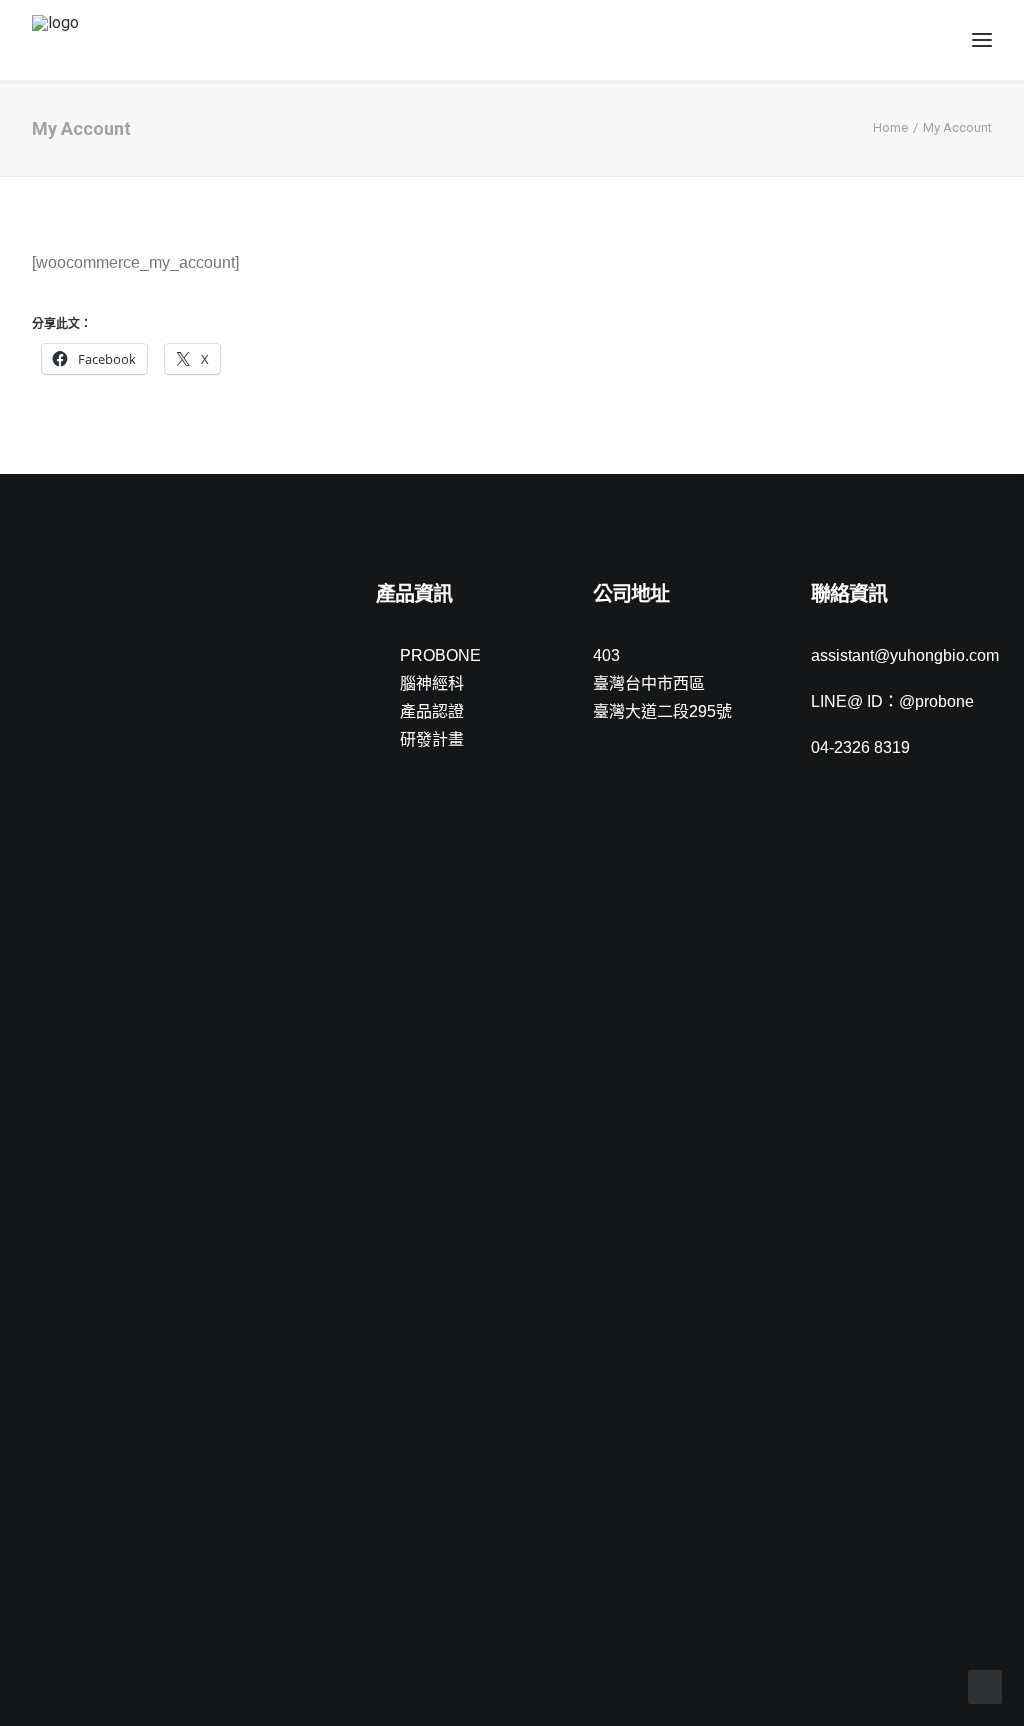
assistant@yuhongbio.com (905, 655)
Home (890, 127)
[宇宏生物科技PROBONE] (78, 40)
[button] (41, 596)
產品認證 (432, 711)
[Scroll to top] (985, 1685)
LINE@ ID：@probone (892, 701)
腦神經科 (432, 683)
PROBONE (440, 655)
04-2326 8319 (860, 747)
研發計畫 (432, 739)
